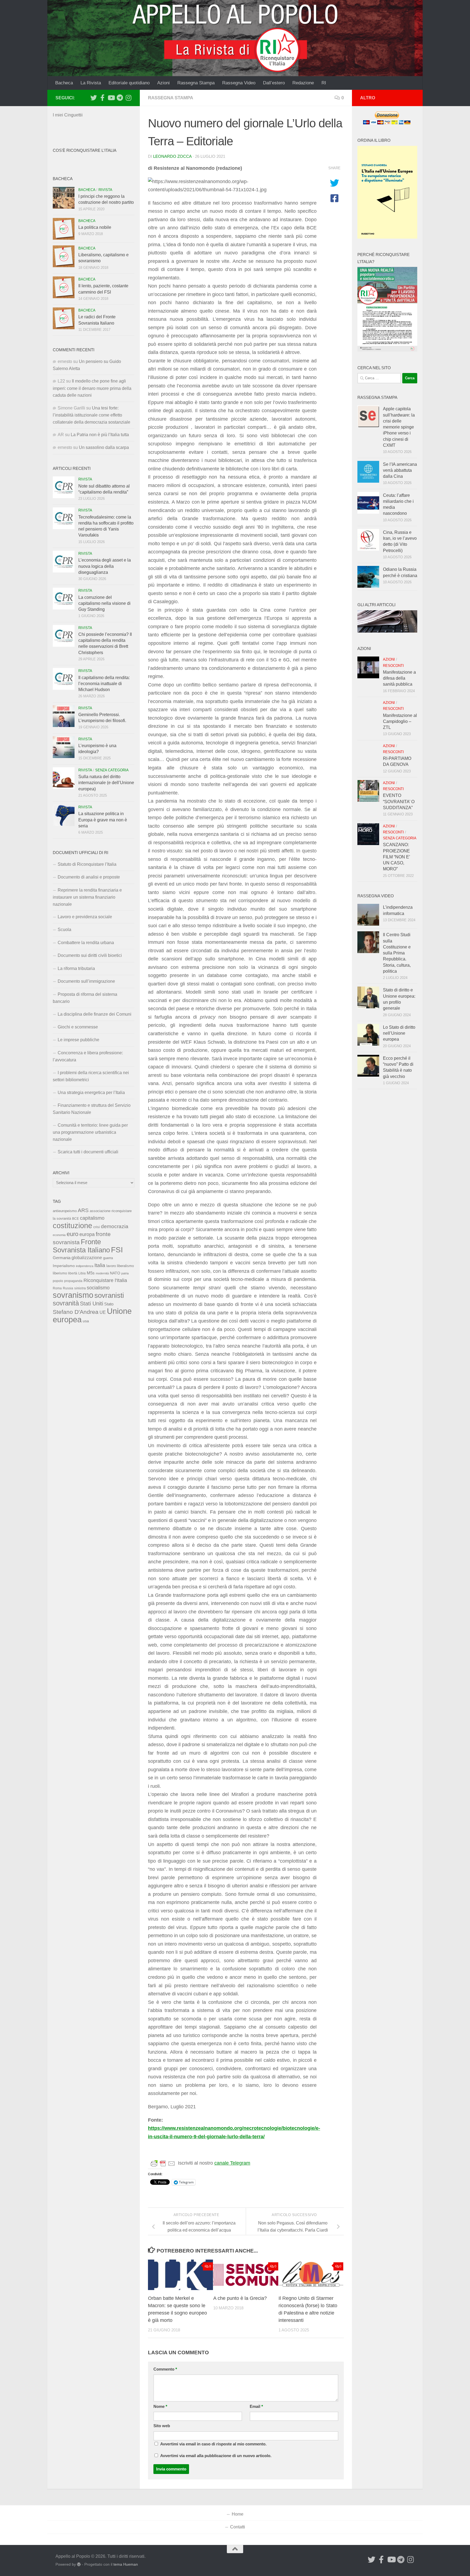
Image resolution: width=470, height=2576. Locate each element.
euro (72, 1234)
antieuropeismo (65, 1211)
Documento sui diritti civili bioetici (90, 955)
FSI (117, 1250)
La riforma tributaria (76, 968)
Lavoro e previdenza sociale (85, 917)
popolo (58, 1281)
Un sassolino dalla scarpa (104, 447)
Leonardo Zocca (172, 156)
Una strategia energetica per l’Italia (91, 1093)
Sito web (162, 2426)
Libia (82, 1273)
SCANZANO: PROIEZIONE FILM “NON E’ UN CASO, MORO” (396, 857)
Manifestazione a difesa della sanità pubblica (399, 678)
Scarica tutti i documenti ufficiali (88, 1152)
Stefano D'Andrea (76, 1312)
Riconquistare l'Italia (105, 1280)
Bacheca (64, 83)
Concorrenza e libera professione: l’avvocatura (88, 1056)
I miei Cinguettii (68, 115)
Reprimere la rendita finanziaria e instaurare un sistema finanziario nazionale (87, 897)
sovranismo (73, 1295)
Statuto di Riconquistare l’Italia (87, 864)
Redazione (303, 83)
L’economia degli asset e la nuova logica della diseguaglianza (105, 566)
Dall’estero (274, 83)
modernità (102, 1273)
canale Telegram (232, 2163)
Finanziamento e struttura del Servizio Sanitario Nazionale (92, 1109)
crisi (97, 1227)
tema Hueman (126, 2564)
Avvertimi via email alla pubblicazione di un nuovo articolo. (216, 2456)
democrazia (115, 1226)
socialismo (98, 1288)
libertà (73, 1273)
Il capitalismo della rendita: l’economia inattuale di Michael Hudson (104, 684)
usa (86, 1321)
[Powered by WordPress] (79, 2564)
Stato (109, 1304)
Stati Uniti (92, 1304)
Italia (100, 1265)
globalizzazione (87, 1258)
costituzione (72, 1226)
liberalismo (125, 1266)
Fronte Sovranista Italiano (81, 1246)
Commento (165, 2369)
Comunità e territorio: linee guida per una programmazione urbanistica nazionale (90, 1132)
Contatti (238, 2527)
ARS (83, 1210)
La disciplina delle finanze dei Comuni (95, 1014)
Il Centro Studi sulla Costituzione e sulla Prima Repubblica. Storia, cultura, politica (397, 953)
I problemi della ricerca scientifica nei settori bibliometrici (91, 1076)
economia (59, 1235)
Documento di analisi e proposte (89, 877)
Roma (57, 1288)
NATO (115, 1273)
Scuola (64, 930)
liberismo (60, 1273)
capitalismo (92, 1218)
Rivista (105, 190)
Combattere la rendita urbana (86, 943)
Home (238, 2514)
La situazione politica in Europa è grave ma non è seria (103, 820)
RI (324, 83)
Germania (62, 1258)
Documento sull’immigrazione (86, 981)
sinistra (80, 1288)
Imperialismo (64, 1266)
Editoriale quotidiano (129, 83)
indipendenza (85, 1266)
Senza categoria (112, 770)
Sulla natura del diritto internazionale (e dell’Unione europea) (106, 783)
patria (125, 1273)
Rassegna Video (239, 83)
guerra (108, 1258)
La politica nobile (95, 227)
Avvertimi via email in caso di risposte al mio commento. (213, 2444)
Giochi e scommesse (78, 1027)
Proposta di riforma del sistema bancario (85, 998)
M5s (91, 1273)
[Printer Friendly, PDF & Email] (163, 2163)
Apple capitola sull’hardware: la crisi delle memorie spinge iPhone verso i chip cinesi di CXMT (399, 427)
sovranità (66, 1303)
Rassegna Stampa (196, 83)
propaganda (73, 1281)
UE (103, 1312)
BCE (75, 1219)
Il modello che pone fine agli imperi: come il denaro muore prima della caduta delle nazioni (92, 388)
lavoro (111, 1266)
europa (87, 1234)
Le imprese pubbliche (78, 1040)
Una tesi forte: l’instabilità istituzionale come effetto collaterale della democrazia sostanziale (92, 415)
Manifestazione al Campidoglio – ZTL (400, 722)
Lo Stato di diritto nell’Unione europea (399, 1033)
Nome (160, 2406)
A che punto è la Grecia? (240, 2298)
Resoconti (393, 666)
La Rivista (91, 83)
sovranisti (109, 1295)
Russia (68, 1288)
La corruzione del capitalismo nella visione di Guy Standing (104, 603)
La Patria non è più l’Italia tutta (100, 435)
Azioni (163, 83)
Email (256, 2406)
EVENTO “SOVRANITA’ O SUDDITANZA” (399, 802)
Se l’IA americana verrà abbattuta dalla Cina (400, 470)
